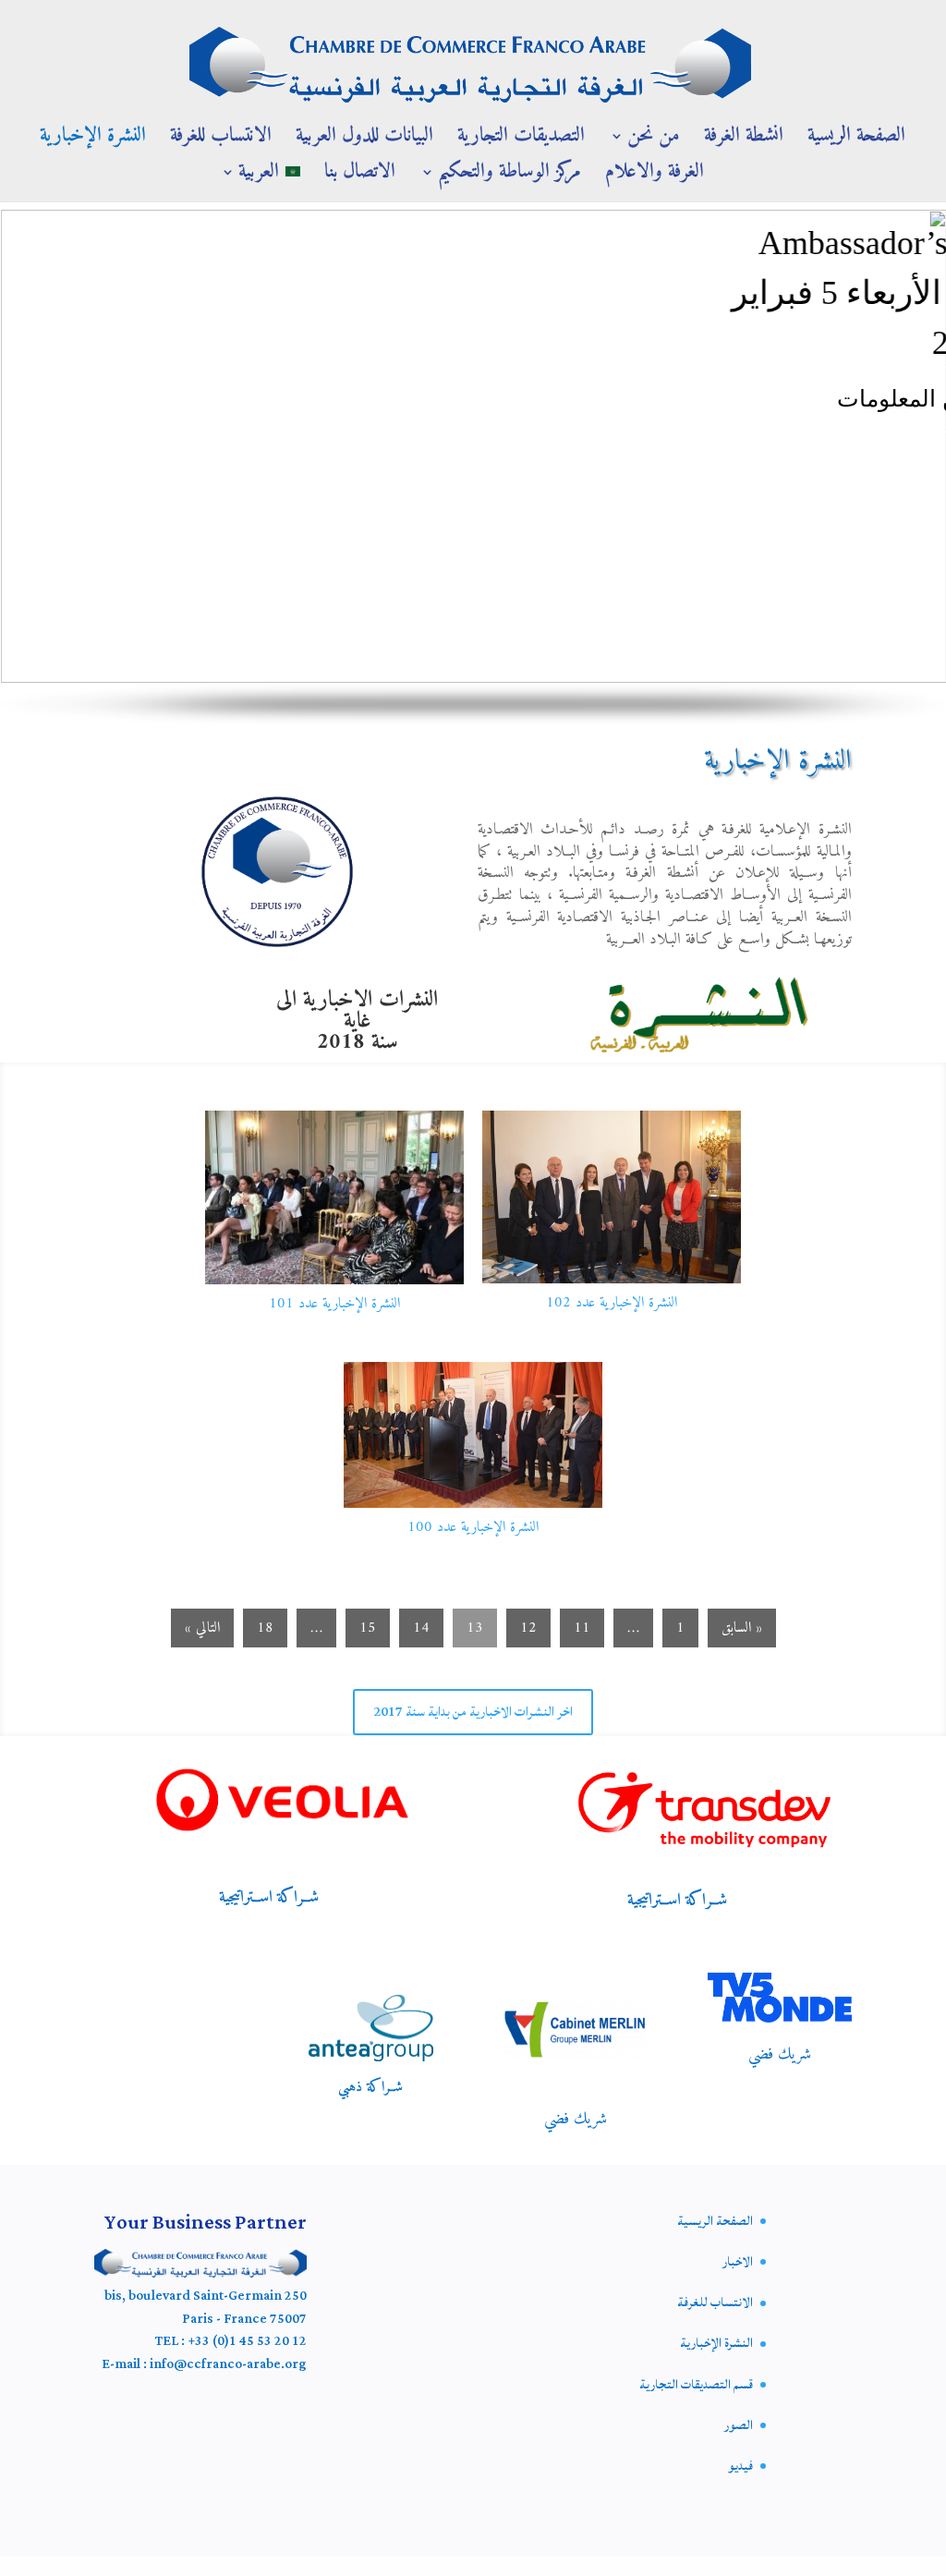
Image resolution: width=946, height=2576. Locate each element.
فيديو (740, 2466)
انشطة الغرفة (744, 141)
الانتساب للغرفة (221, 141)
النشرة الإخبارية (93, 141)
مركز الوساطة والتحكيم (509, 177)
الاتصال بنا (360, 177)
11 (582, 1628)
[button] (19, 446)
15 (368, 1628)
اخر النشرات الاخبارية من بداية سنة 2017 (473, 1712)
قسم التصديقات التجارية (696, 2385)
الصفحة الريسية (856, 141)
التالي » (202, 1628)
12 (528, 1628)
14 (421, 1628)
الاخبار (738, 2262)
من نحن (654, 141)
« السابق (742, 1628)
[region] (473, 468)
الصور (739, 2425)
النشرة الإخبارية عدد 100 (473, 1527)
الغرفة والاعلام (655, 177)
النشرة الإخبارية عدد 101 (334, 1304)
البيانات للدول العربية (364, 141)
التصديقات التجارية (521, 141)
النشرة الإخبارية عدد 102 (612, 1303)
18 (265, 1628)
